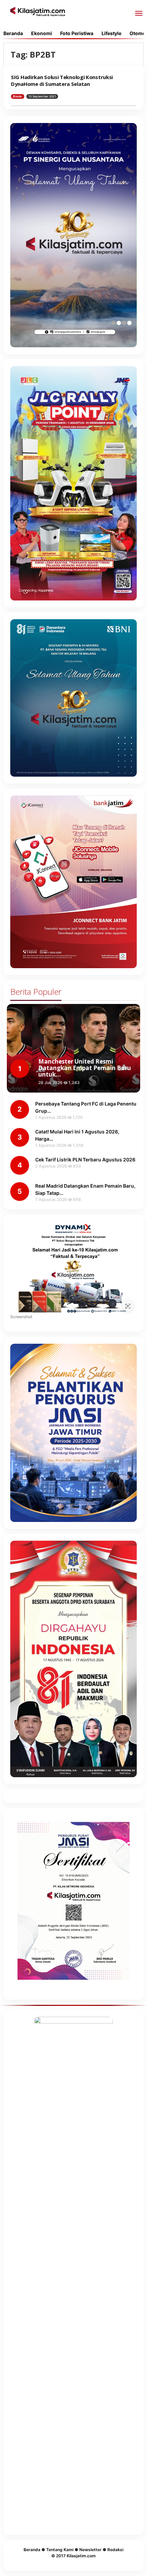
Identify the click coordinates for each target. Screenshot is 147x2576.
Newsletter (90, 2550)
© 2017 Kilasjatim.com (73, 2556)
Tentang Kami (60, 2550)
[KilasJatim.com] (38, 11)
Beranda (32, 2550)
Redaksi (115, 2550)
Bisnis (18, 96)
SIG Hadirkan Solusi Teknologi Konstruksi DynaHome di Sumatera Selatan (62, 80)
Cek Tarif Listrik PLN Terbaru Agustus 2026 (85, 1160)
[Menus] (139, 14)
